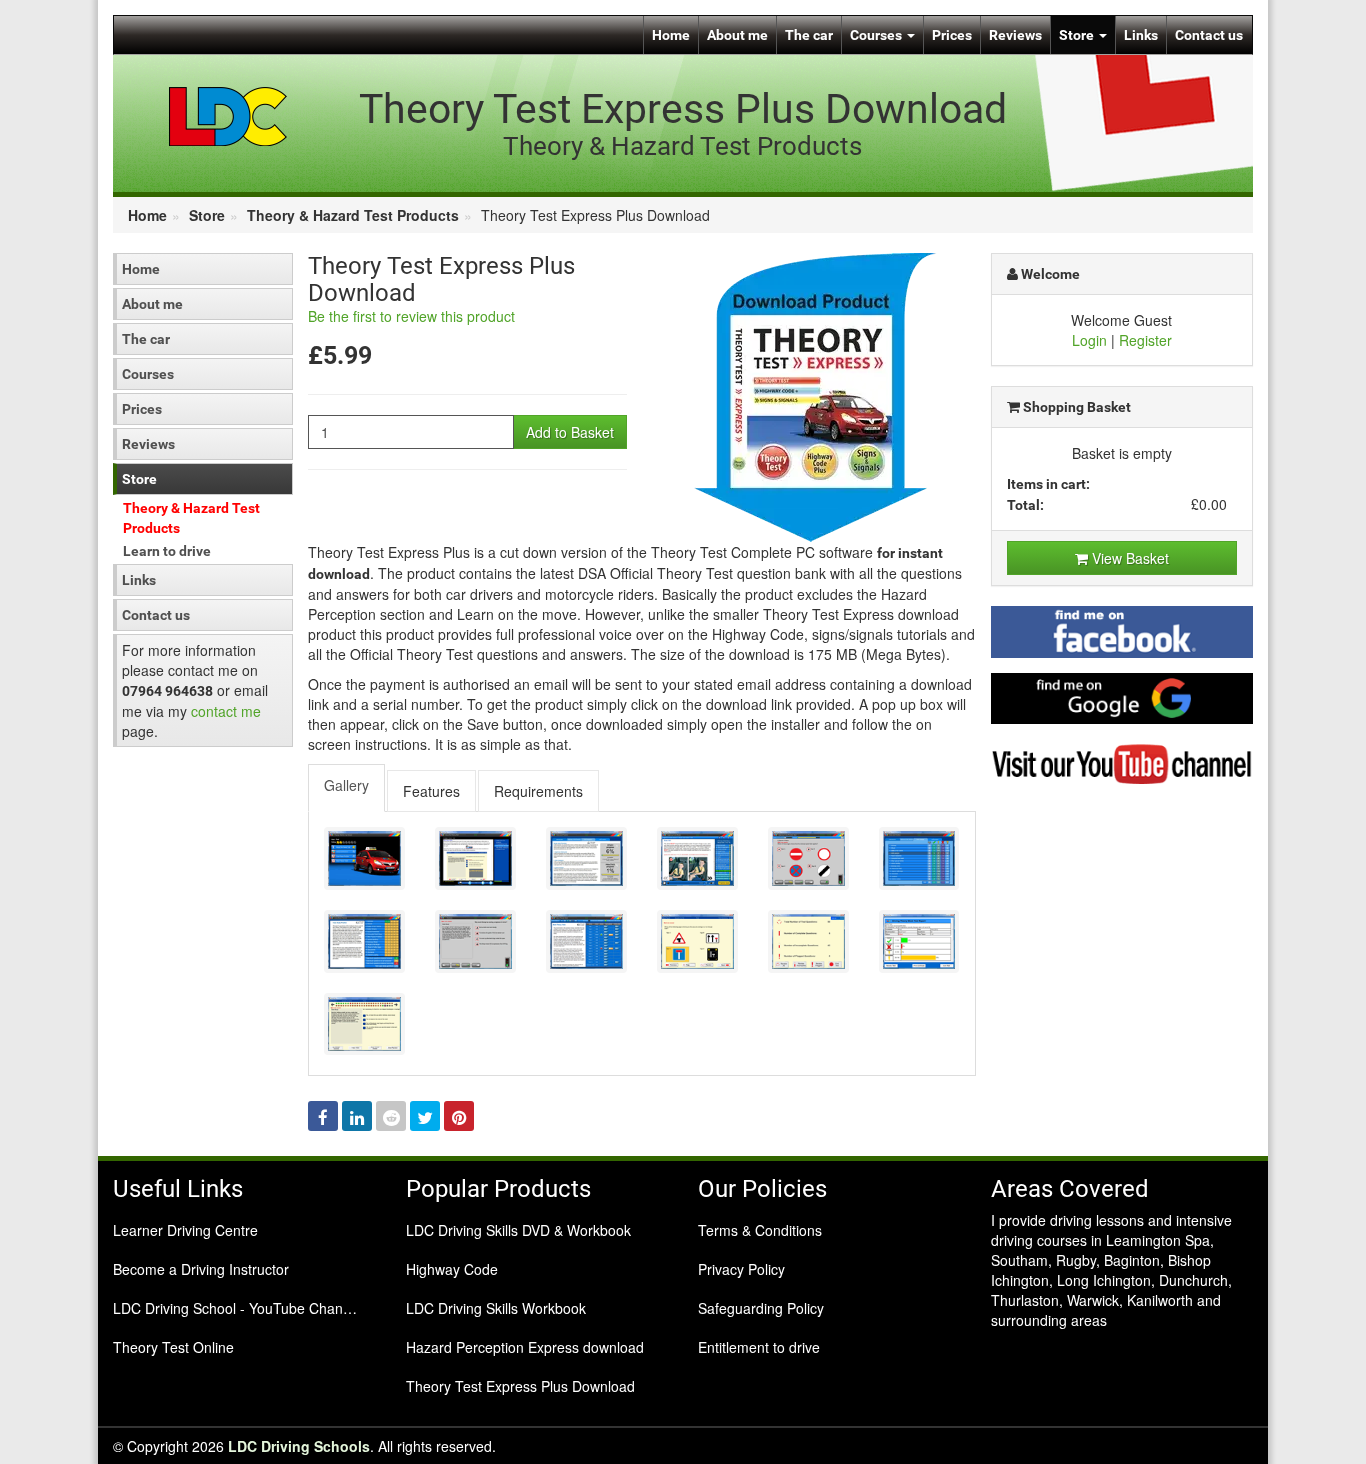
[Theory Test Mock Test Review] (808, 941)
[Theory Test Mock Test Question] (697, 941)
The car (809, 35)
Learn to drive (167, 551)
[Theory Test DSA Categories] (919, 858)
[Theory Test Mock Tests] (586, 941)
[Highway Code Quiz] (808, 858)
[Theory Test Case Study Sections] (364, 941)
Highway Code (452, 1269)
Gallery (346, 785)
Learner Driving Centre (185, 1230)
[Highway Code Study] (697, 858)
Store (1078, 35)
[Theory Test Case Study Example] (475, 941)
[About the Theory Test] (475, 858)
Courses (877, 35)
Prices (952, 35)
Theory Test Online (173, 1347)
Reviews (1015, 35)
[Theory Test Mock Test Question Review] (364, 1024)
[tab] (347, 788)
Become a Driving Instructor (201, 1269)
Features (431, 791)
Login (1089, 340)
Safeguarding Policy (761, 1308)
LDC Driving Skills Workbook (496, 1308)
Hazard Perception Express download (525, 1347)
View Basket (1128, 558)
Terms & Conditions (760, 1230)
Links (1141, 35)
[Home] (228, 115)
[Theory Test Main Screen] (364, 858)
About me (737, 35)
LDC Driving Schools (299, 1446)
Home (671, 35)
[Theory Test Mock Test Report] (919, 941)
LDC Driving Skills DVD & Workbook (518, 1230)
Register (1145, 340)
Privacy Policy (741, 1269)
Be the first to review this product (411, 316)
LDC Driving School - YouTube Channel (237, 1308)
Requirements (538, 791)
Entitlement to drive (759, 1347)
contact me (226, 711)
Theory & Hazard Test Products (353, 215)
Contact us (1209, 35)
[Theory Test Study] (586, 858)
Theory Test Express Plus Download (520, 1386)
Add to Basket (570, 432)
